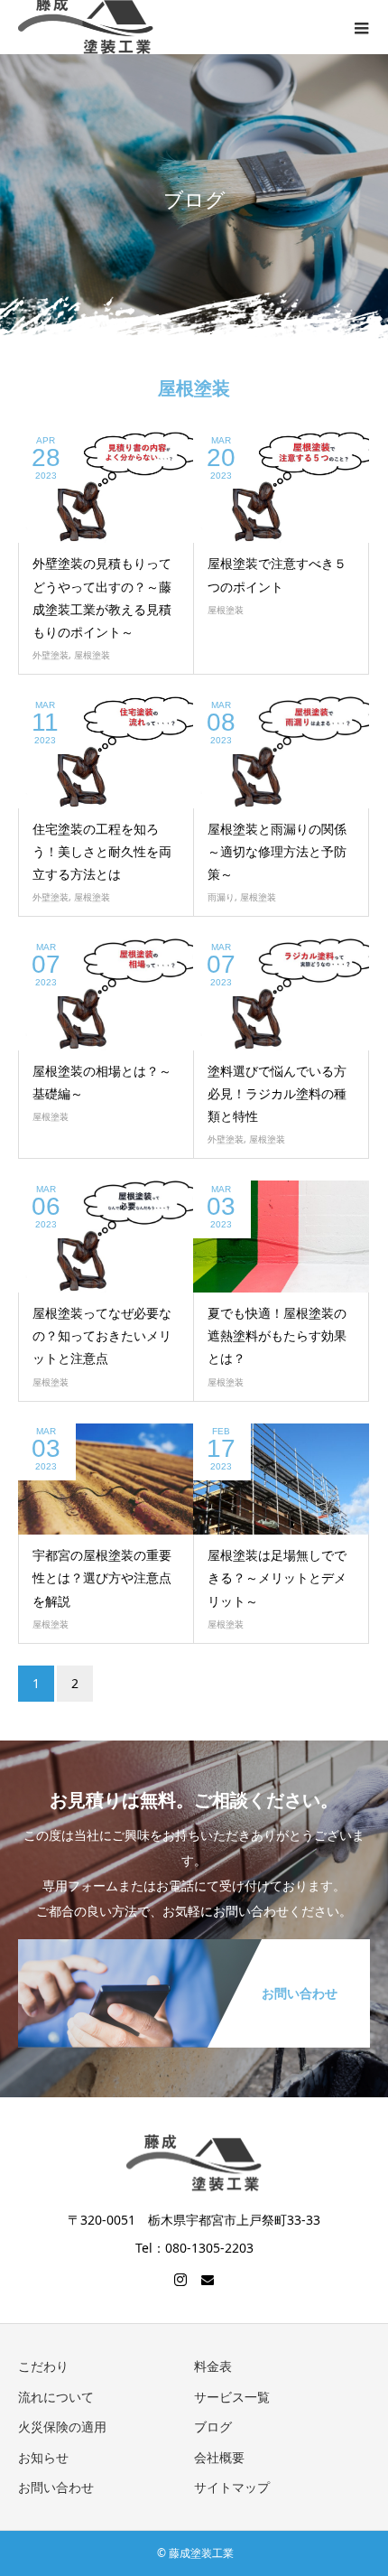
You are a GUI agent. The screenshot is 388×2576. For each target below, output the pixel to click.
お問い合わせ (56, 2487)
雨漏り (221, 897)
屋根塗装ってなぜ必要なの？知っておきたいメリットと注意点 (102, 1335)
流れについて (56, 2397)
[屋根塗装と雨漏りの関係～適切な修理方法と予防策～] (281, 752)
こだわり (43, 2366)
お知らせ (43, 2457)
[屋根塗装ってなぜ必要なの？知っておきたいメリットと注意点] (106, 1237)
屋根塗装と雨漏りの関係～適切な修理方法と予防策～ (277, 851)
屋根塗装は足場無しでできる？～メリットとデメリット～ (277, 1577)
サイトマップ (232, 2487)
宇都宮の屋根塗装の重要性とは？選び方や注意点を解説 (102, 1577)
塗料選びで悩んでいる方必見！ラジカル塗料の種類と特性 (277, 1093)
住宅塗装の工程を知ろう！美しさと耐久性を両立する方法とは (102, 851)
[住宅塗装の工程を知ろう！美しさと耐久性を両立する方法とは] (106, 752)
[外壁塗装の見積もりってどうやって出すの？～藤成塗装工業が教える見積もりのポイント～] (106, 487)
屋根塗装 (92, 655)
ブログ (213, 2427)
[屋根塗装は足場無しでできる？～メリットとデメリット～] (281, 1479)
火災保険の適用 (62, 2427)
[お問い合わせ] (194, 1941)
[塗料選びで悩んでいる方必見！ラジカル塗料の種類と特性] (281, 994)
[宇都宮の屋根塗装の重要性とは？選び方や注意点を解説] (106, 1479)
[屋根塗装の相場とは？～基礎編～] (106, 994)
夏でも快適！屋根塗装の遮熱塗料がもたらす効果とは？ (277, 1335)
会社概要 (219, 2457)
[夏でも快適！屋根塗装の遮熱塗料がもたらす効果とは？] (281, 1237)
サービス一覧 (232, 2397)
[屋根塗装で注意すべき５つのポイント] (281, 487)
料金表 (213, 2366)
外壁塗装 (51, 655)
